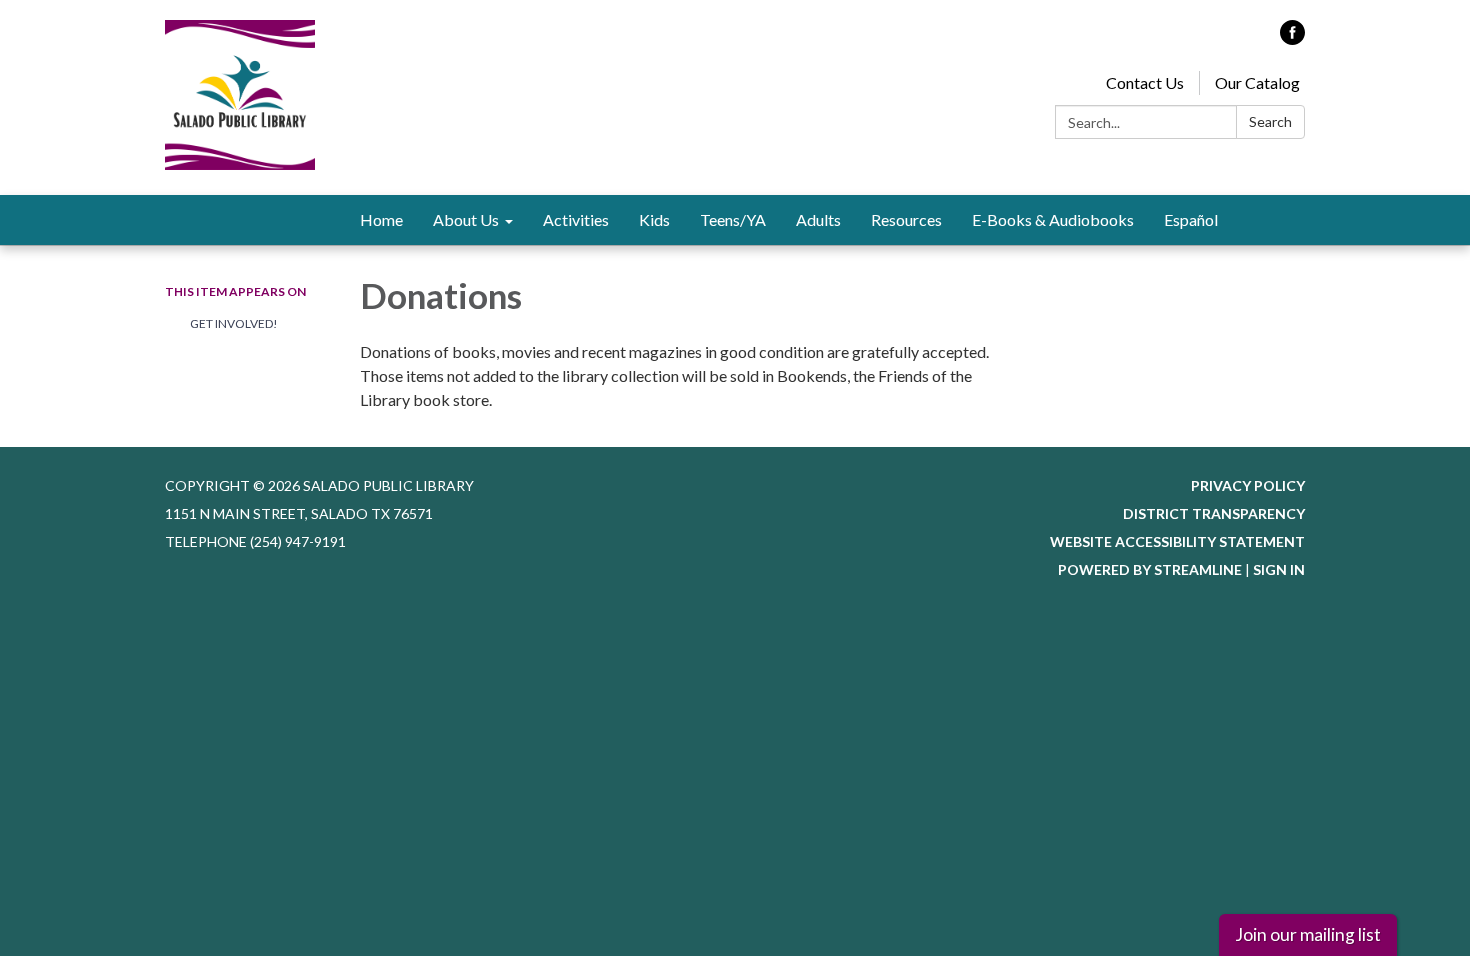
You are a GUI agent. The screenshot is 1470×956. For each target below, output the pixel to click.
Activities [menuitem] (576, 219)
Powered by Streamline (1150, 569)
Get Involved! (234, 323)
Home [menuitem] (381, 219)
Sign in (1279, 569)
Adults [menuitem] (818, 219)
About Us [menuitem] (466, 219)
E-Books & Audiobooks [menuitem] (1053, 219)
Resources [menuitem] (906, 219)
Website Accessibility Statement (1177, 541)
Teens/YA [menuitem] (733, 219)
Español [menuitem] (1191, 219)
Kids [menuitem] (654, 219)
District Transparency (1214, 513)
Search (1270, 121)
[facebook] (1292, 38)
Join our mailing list (1308, 934)
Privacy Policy (1248, 485)
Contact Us (1145, 82)
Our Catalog (1257, 82)
